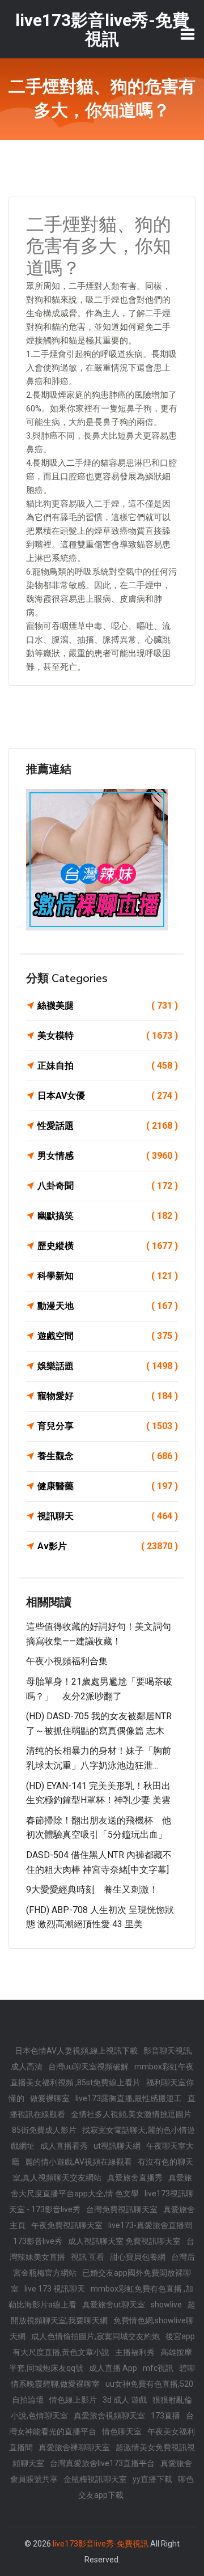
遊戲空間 (108, 1336)
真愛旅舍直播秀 (135, 2178)
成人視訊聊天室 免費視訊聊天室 (124, 2241)
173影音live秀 (38, 2241)
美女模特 (108, 1036)
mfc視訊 (158, 2368)
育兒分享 (108, 1426)
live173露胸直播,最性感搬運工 (129, 2098)
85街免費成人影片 (44, 2130)
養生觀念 (108, 1456)
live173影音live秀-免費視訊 (101, 2544)
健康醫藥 (108, 1486)
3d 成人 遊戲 (125, 2400)
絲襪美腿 (108, 1006)
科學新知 (108, 1276)
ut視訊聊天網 (117, 2146)
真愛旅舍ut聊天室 (114, 2305)
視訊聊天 (108, 1516)
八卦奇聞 (108, 1186)
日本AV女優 (108, 1096)
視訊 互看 (88, 2257)
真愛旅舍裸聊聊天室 (74, 2447)
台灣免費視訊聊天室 (122, 2209)
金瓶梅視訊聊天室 (95, 2479)
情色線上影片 (73, 2400)
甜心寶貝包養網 (138, 2257)
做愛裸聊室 (50, 2098)
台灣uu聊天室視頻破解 (88, 2067)
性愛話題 (108, 1126)
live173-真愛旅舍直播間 (150, 2225)
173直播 (165, 2416)
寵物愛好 (108, 1396)
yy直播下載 (152, 2479)
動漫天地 (108, 1306)
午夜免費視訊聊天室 (67, 2225)
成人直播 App (113, 2368)
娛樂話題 (108, 1366)
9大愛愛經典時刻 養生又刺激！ (92, 1890)
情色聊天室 (122, 2432)
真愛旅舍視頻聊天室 (109, 2416)
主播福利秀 (135, 2352)
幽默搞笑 (108, 1216)
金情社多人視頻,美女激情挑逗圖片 (131, 2114)
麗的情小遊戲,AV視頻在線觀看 (78, 2162)
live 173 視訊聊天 (55, 2289)
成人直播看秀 (64, 2146)
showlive (166, 2305)
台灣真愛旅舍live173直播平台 (102, 2463)
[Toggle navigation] (188, 34)
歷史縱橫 (108, 1246)
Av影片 (108, 1546)
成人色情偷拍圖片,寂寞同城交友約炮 (95, 2336)
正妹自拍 (108, 1066)
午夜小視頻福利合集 (67, 1661)
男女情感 (108, 1156)
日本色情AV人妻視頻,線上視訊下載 (76, 2051)
